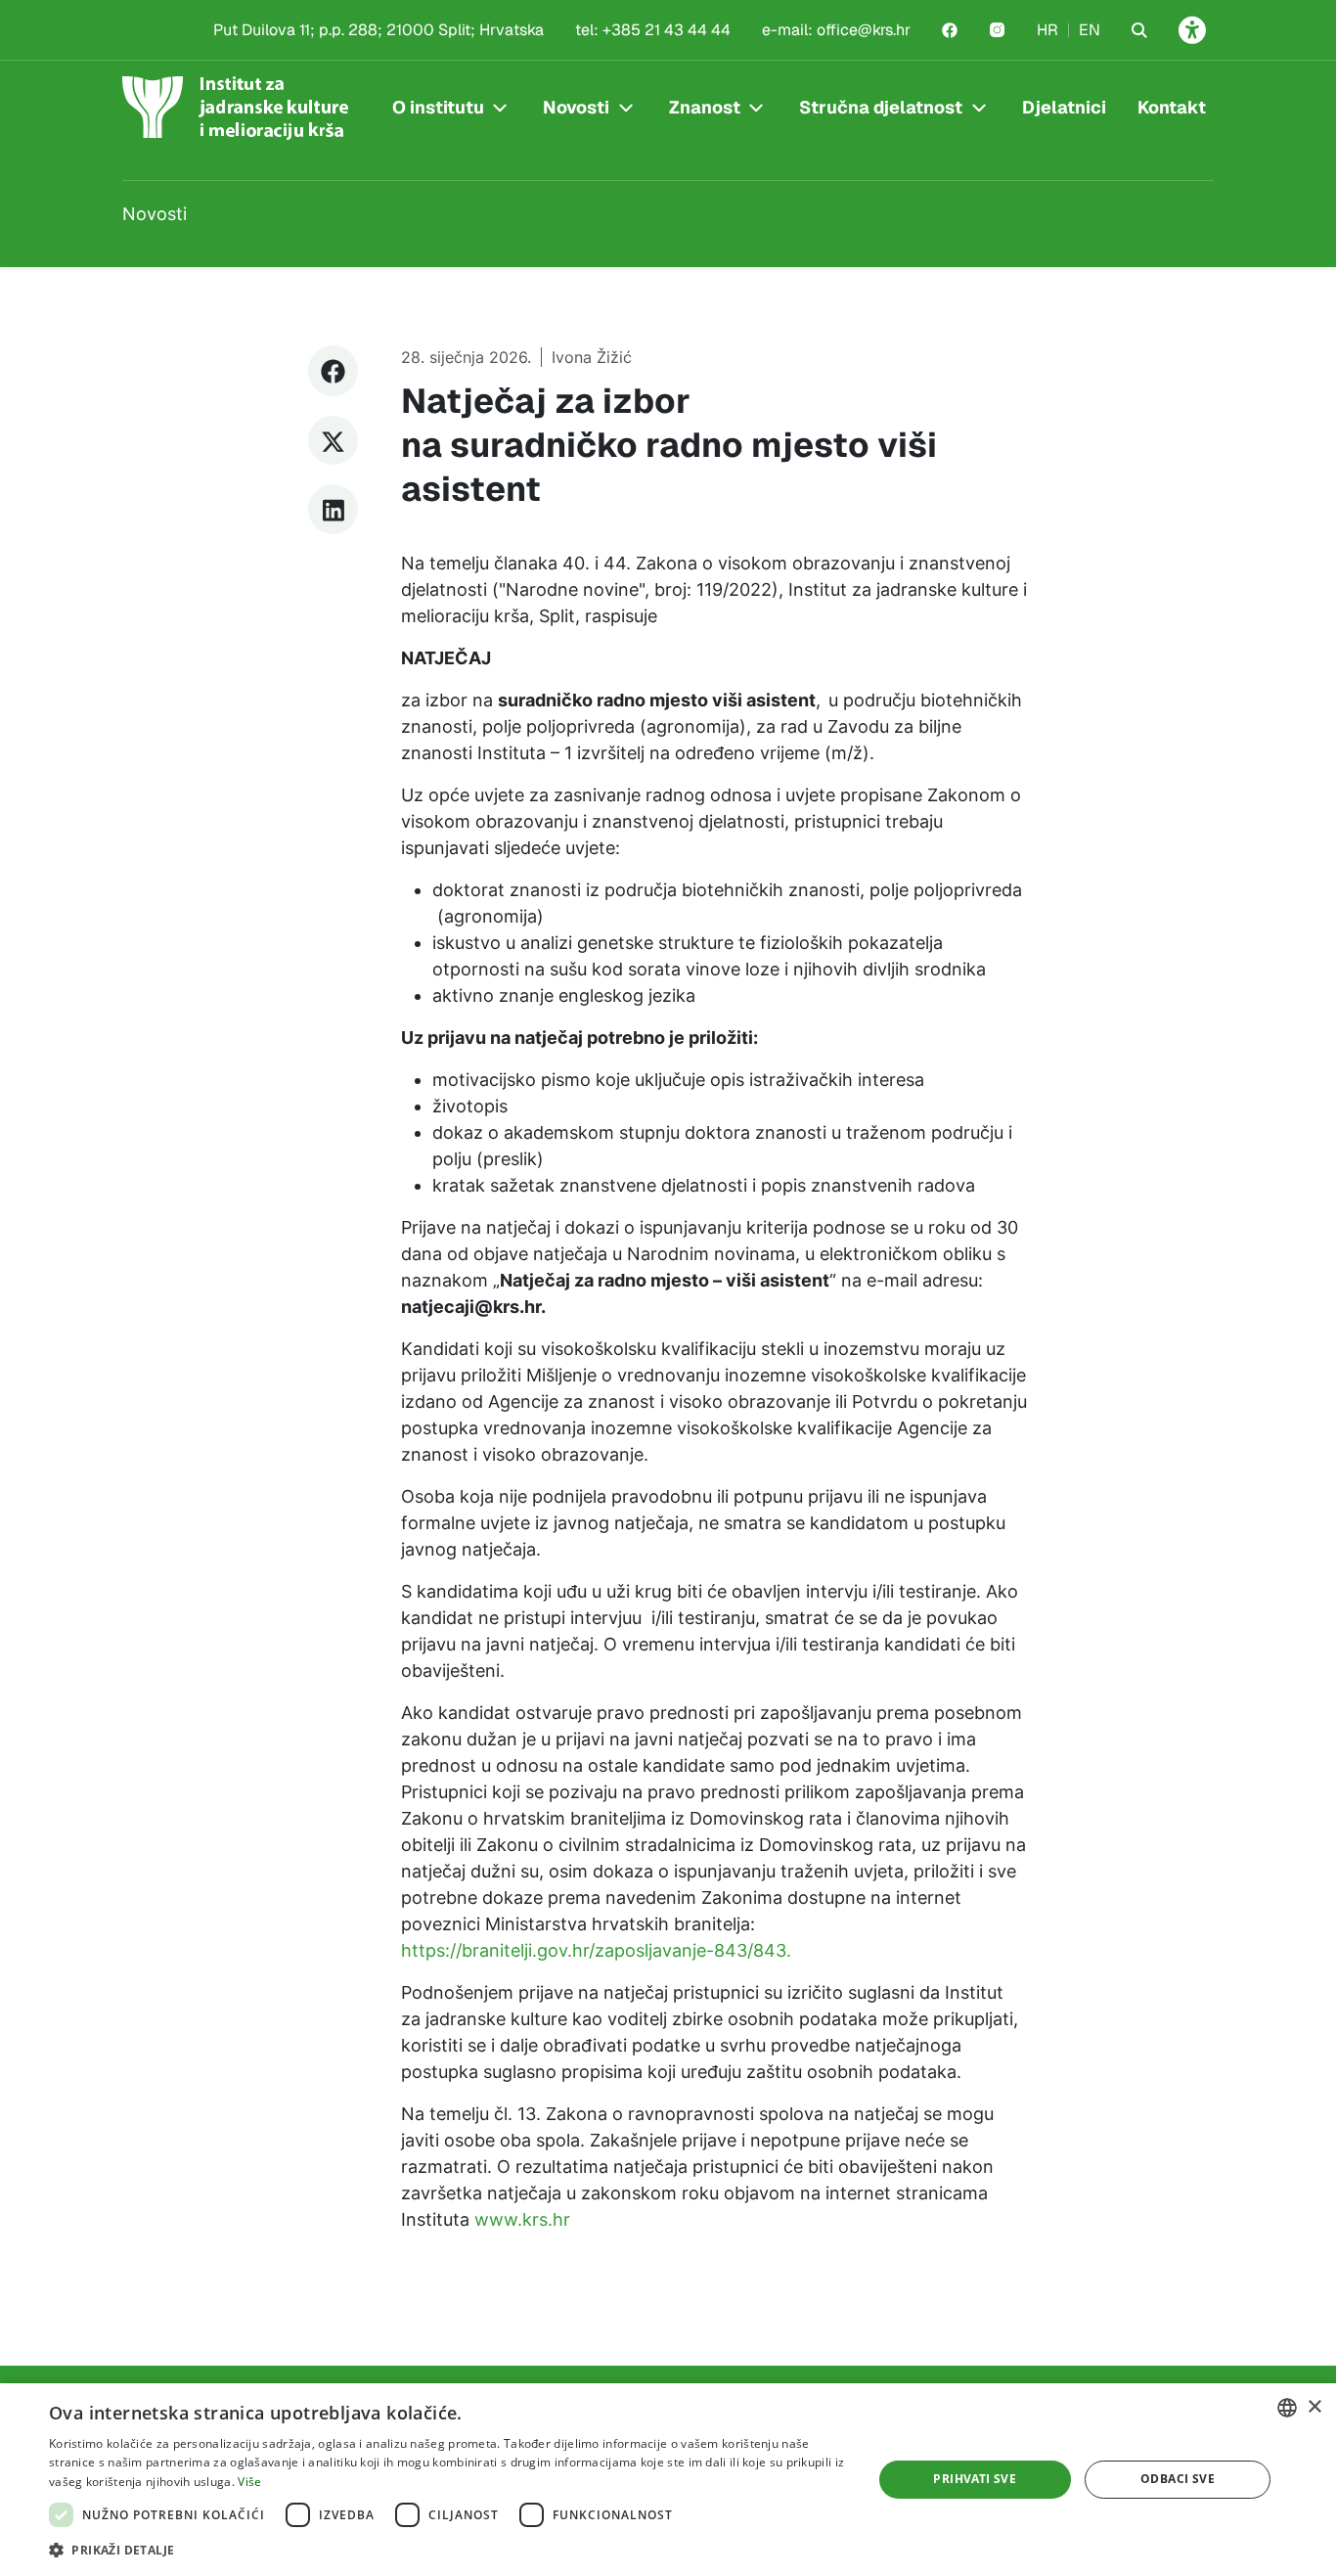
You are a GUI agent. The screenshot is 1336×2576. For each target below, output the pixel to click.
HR (1047, 30)
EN (1090, 30)
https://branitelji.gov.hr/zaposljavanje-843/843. (596, 1950)
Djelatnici (1064, 107)
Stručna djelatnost (881, 107)
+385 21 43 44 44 (667, 30)
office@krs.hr (864, 30)
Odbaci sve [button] (1178, 2479)
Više (249, 2482)
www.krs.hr (525, 2219)
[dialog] (668, 2480)
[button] (448, 2550)
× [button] (1314, 2407)
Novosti (576, 107)
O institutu (438, 107)
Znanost (705, 107)
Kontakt (1172, 107)
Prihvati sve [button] (975, 2479)
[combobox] (1287, 2408)
